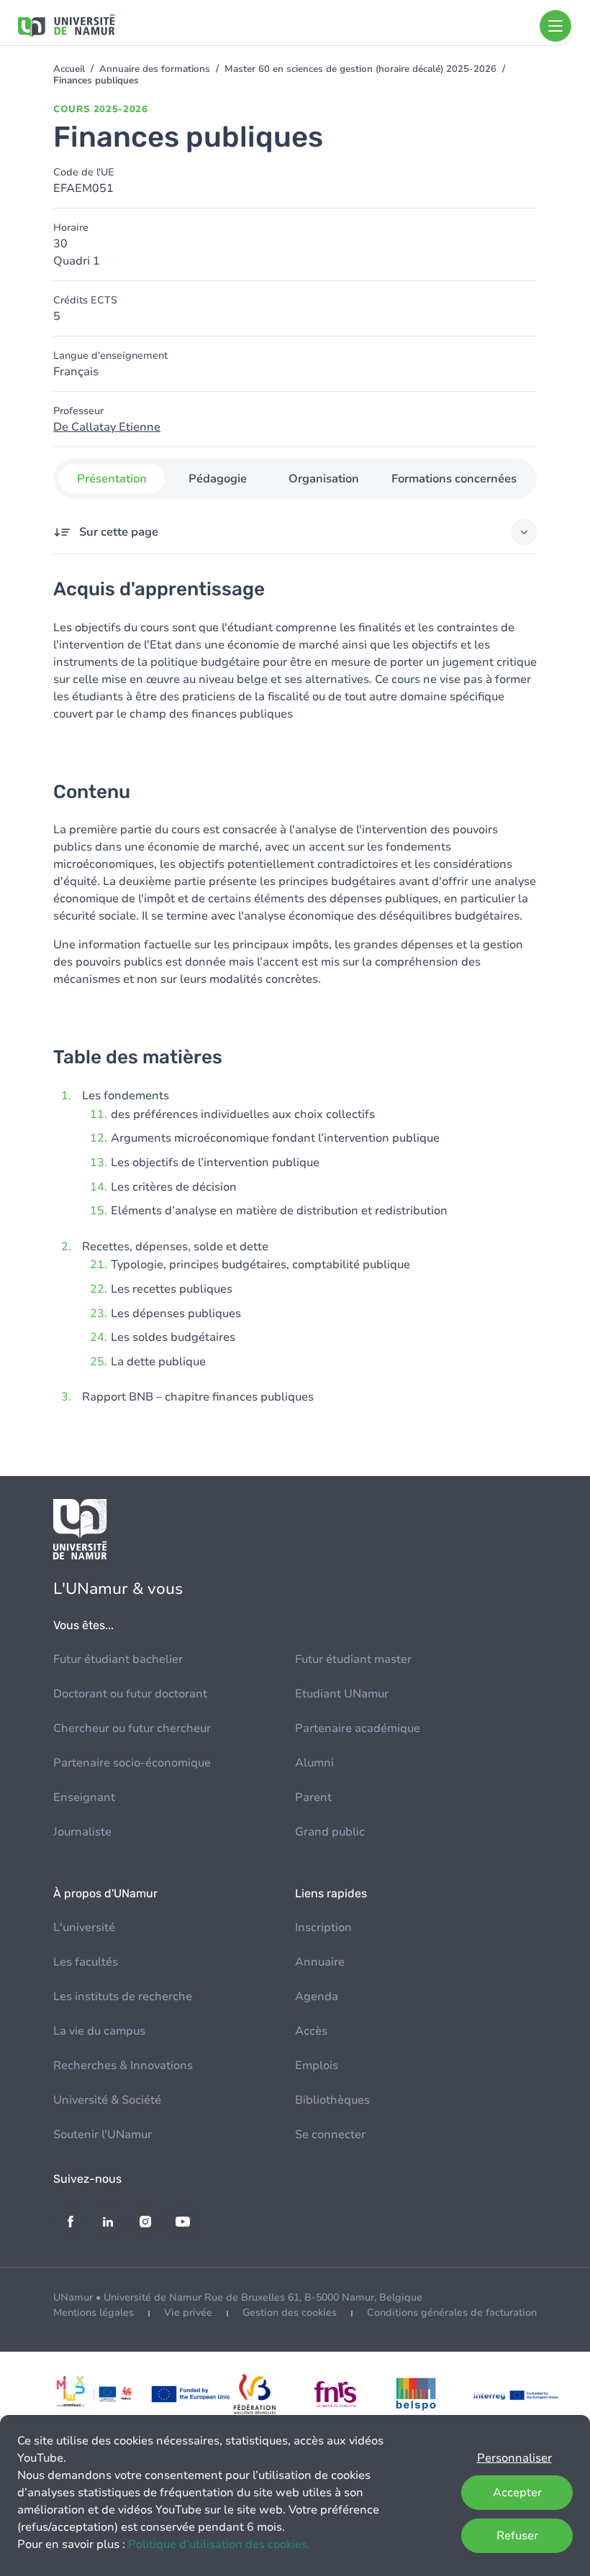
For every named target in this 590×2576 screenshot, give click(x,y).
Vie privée (188, 2313)
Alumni (314, 1763)
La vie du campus (99, 2031)
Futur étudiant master (353, 1659)
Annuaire (320, 1962)
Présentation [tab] (112, 479)
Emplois (317, 2066)
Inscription (323, 1928)
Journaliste (82, 1832)
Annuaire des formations (155, 69)
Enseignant (84, 1797)
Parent (313, 1797)
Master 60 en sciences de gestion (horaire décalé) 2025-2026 (360, 69)
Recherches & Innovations (123, 2066)
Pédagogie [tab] (218, 479)
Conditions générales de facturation (452, 2313)
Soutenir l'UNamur (103, 2135)
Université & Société (107, 2100)
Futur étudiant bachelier (118, 1659)
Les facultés (86, 1962)
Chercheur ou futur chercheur (132, 1728)
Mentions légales (94, 2313)
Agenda (317, 1997)
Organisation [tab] (324, 479)
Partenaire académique (358, 1728)
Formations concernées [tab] (454, 479)
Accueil (69, 69)
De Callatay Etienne (107, 427)
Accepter (517, 2493)
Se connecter (330, 2135)
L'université (84, 1928)
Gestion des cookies (290, 2313)
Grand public (330, 1832)
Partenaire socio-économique (132, 1763)
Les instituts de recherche (123, 1997)
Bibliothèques (332, 2100)
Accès (311, 2031)
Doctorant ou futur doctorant (130, 1694)
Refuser (517, 2536)
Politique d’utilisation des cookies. (219, 2544)
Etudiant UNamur (342, 1694)
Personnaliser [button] (514, 2458)
